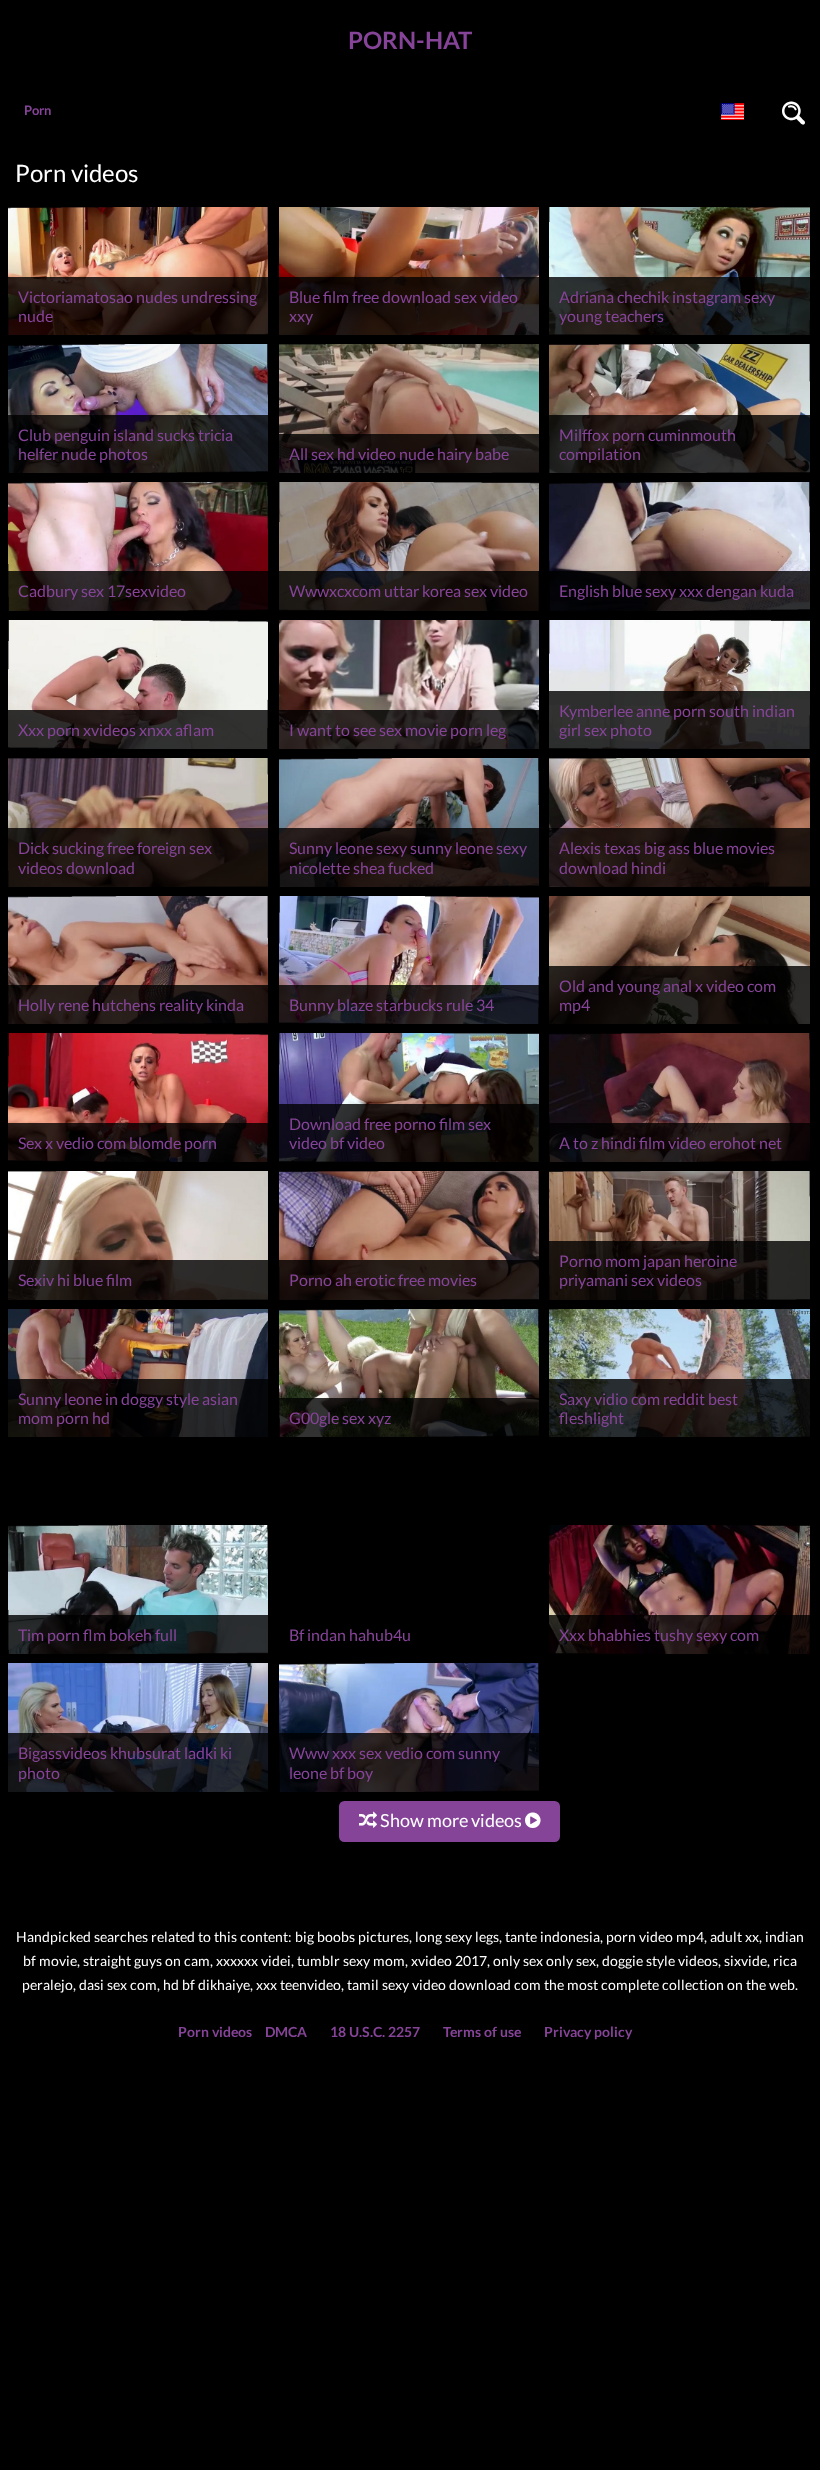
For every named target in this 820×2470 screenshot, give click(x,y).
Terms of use (482, 1953)
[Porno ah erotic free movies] (409, 1299)
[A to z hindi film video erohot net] (679, 1161)
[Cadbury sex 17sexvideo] (138, 610)
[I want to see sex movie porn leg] (409, 748)
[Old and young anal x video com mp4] (679, 1023)
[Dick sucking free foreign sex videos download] (138, 886)
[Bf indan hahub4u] (409, 1575)
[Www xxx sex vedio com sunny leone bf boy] (409, 1712)
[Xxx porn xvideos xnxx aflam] (138, 748)
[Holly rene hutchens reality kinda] (138, 1023)
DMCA (286, 1953)
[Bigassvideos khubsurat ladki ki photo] (138, 1712)
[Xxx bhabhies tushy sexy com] (679, 1575)
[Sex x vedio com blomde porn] (138, 1161)
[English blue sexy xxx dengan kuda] (679, 610)
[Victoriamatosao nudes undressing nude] (138, 334)
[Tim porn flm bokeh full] (138, 1575)
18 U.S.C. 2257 (375, 1953)
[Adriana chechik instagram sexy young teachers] (679, 334)
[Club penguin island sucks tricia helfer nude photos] (138, 472)
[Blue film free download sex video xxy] (409, 334)
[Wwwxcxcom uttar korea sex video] (409, 610)
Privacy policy (588, 1953)
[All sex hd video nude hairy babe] (409, 472)
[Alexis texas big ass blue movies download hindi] (679, 886)
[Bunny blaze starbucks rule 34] (409, 1023)
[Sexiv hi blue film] (138, 1299)
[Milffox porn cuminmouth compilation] (679, 472)
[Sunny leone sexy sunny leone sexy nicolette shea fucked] (409, 886)
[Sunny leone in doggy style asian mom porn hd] (138, 1436)
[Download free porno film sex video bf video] (409, 1161)
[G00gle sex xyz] (409, 1436)
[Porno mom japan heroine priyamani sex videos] (679, 1299)
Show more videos (451, 1742)
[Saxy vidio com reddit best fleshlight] (679, 1436)
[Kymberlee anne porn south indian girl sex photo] (679, 748)
